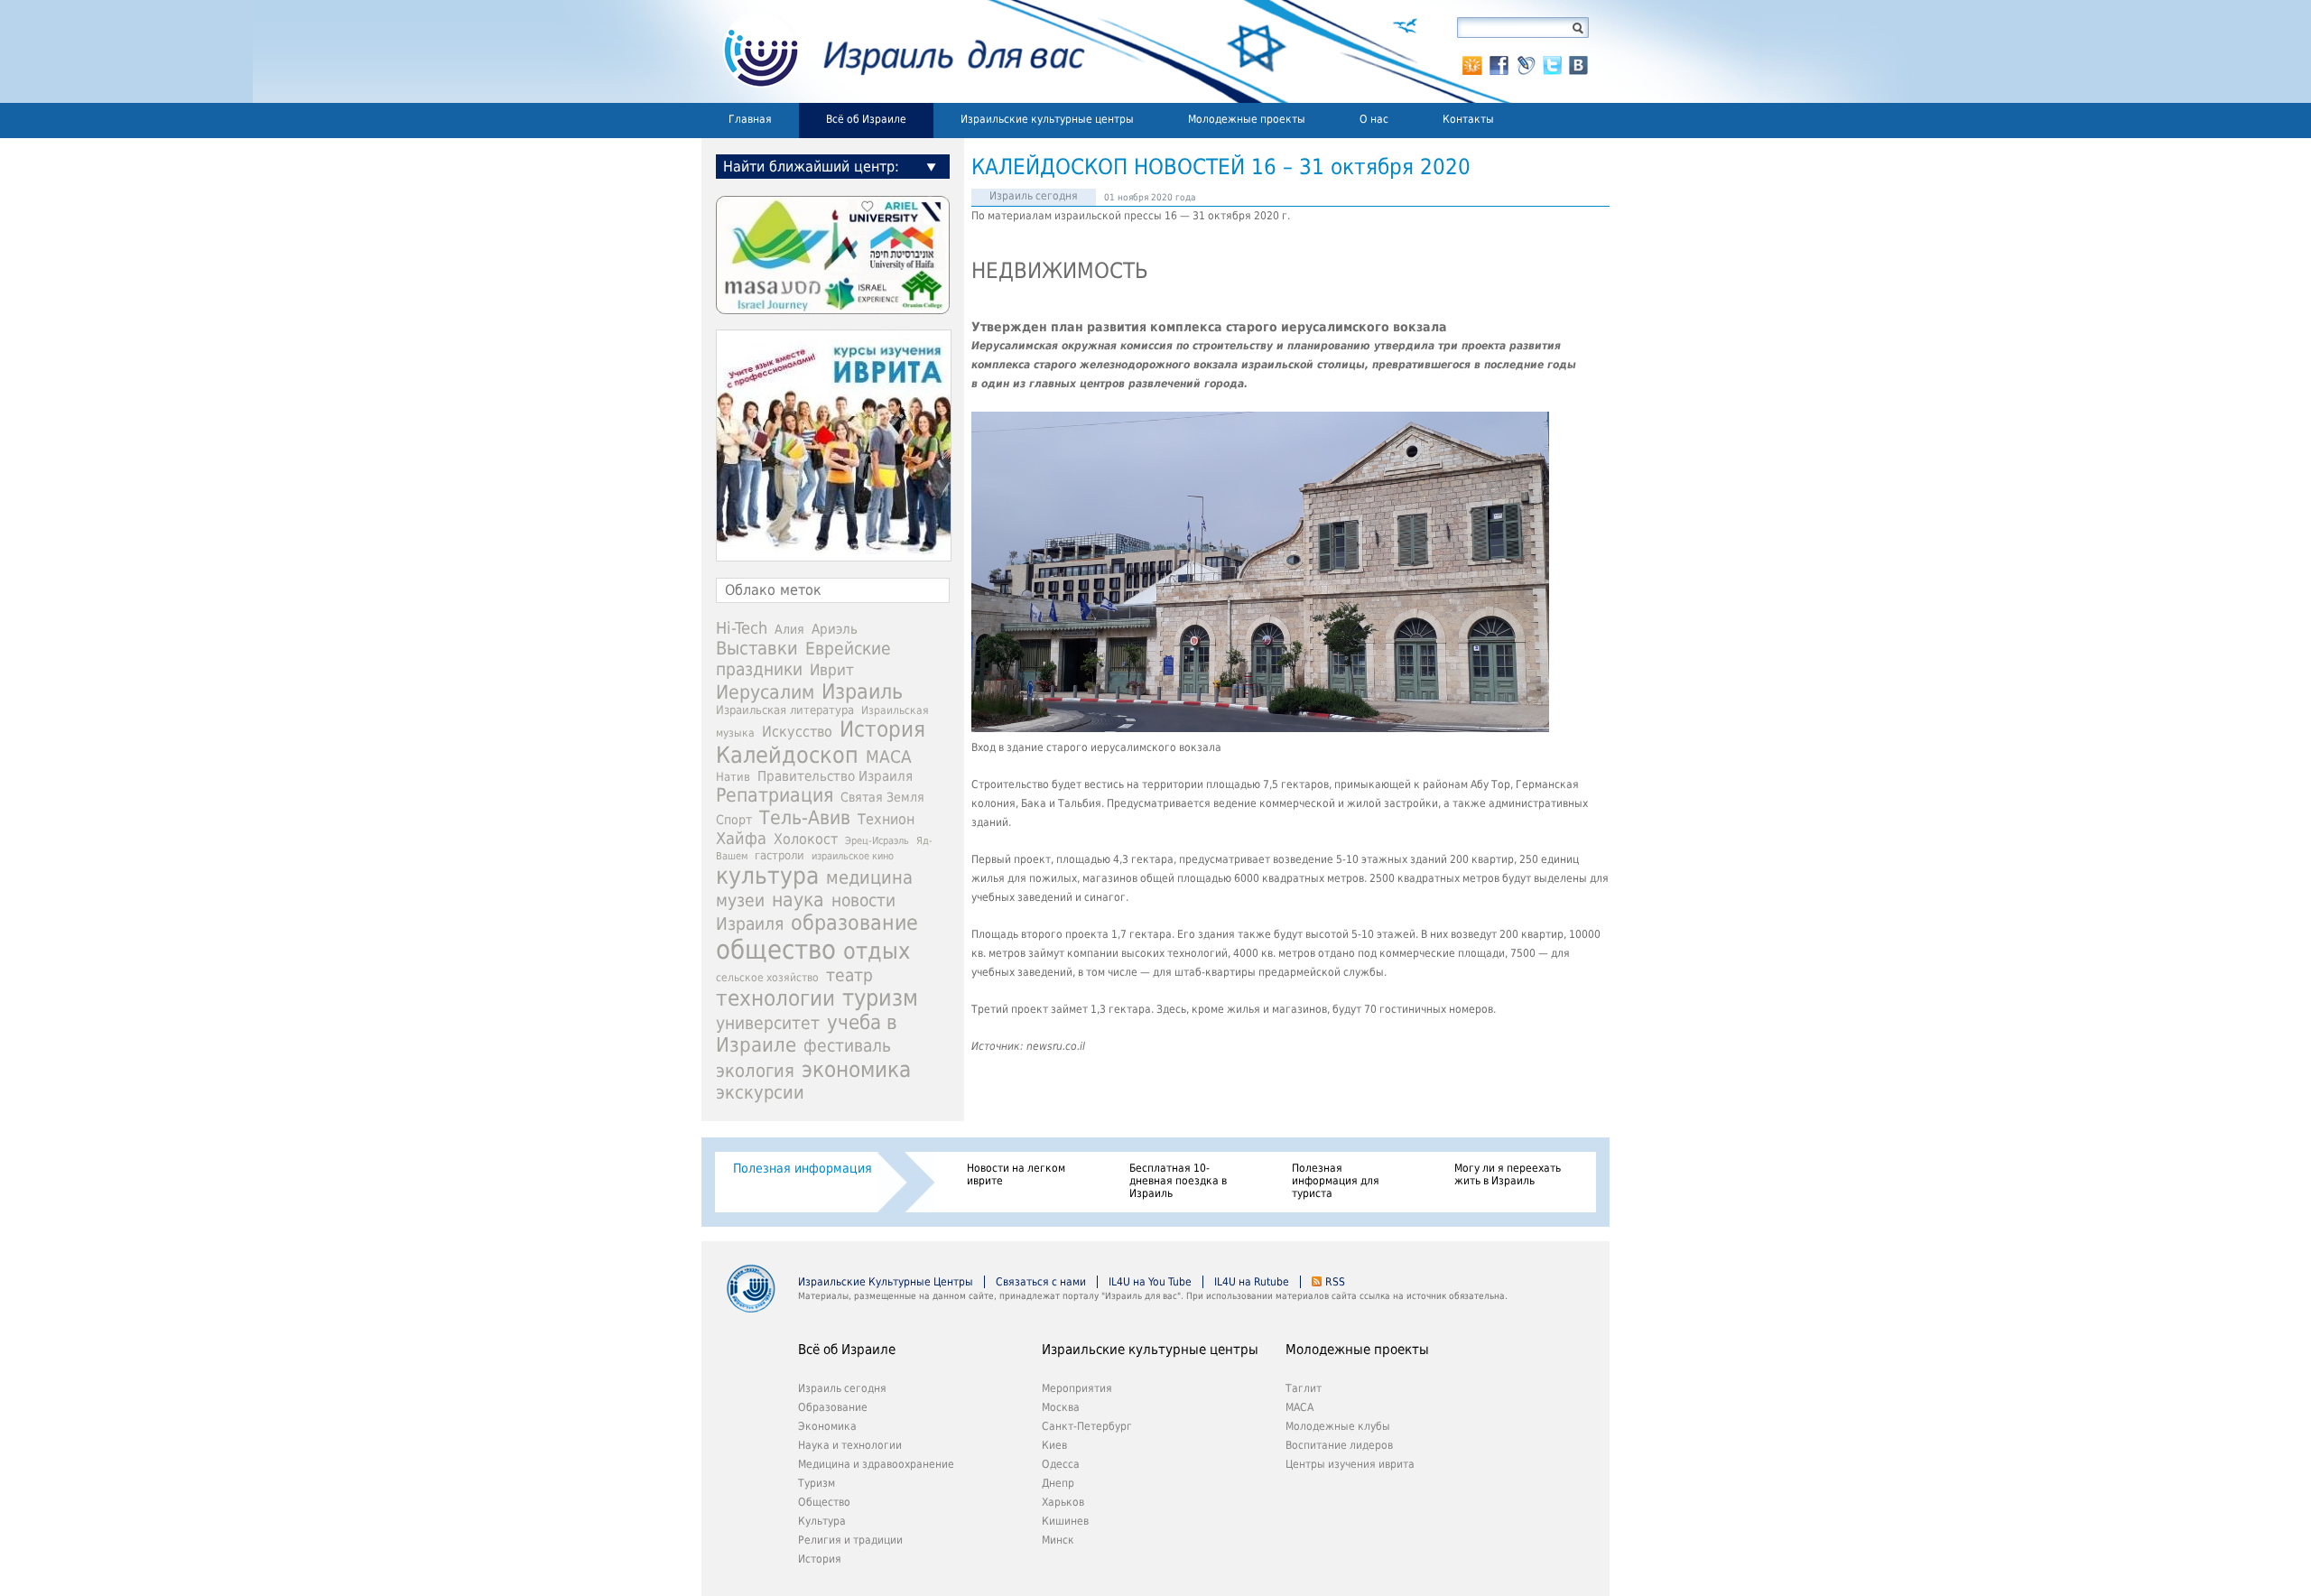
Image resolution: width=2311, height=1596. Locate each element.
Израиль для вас (893, 51)
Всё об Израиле (866, 119)
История (882, 729)
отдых (877, 951)
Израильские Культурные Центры (886, 1282)
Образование (833, 1407)
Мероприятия (1077, 1388)
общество (776, 950)
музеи (740, 900)
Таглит (1304, 1388)
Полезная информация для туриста (1336, 1181)
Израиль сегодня (1034, 196)
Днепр (1058, 1483)
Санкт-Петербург (1087, 1426)
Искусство (797, 732)
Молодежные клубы (1338, 1426)
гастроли (780, 855)
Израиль (862, 691)
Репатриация (775, 795)
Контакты (1468, 119)
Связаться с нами (1041, 1282)
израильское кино (853, 856)
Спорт (734, 820)
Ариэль (835, 629)
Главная (750, 119)
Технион (886, 819)
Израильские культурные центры (1047, 119)
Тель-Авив (805, 817)
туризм (880, 998)
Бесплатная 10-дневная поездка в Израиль (1178, 1181)
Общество (824, 1502)
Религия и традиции (850, 1540)
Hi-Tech (742, 628)
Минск (1058, 1540)
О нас (1374, 119)
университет (768, 1023)
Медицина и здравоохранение (876, 1464)
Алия (789, 629)
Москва (1061, 1407)
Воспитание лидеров (1339, 1445)
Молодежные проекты (1247, 119)
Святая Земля (882, 797)
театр (849, 975)
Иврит (832, 670)
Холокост (806, 839)
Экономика (827, 1426)
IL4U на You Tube (1150, 1282)
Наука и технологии (850, 1445)
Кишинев (1065, 1521)
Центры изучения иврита (1350, 1464)
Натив (733, 777)
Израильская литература (785, 710)
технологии (775, 998)
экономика (856, 1069)
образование (854, 923)
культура (767, 876)
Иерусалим (765, 692)
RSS (1335, 1282)
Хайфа (741, 838)
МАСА (889, 757)
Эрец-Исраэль (877, 841)
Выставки (757, 648)
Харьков (1063, 1502)
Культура (822, 1521)
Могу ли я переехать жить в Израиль (1508, 1174)
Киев (1054, 1445)
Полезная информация (803, 1168)
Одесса (1061, 1464)
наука (798, 900)
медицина (869, 877)
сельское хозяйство (767, 978)
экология (755, 1071)
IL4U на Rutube (1252, 1282)
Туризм (817, 1483)
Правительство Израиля (835, 776)
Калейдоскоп (787, 755)
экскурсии (760, 1093)
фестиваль (847, 1046)
